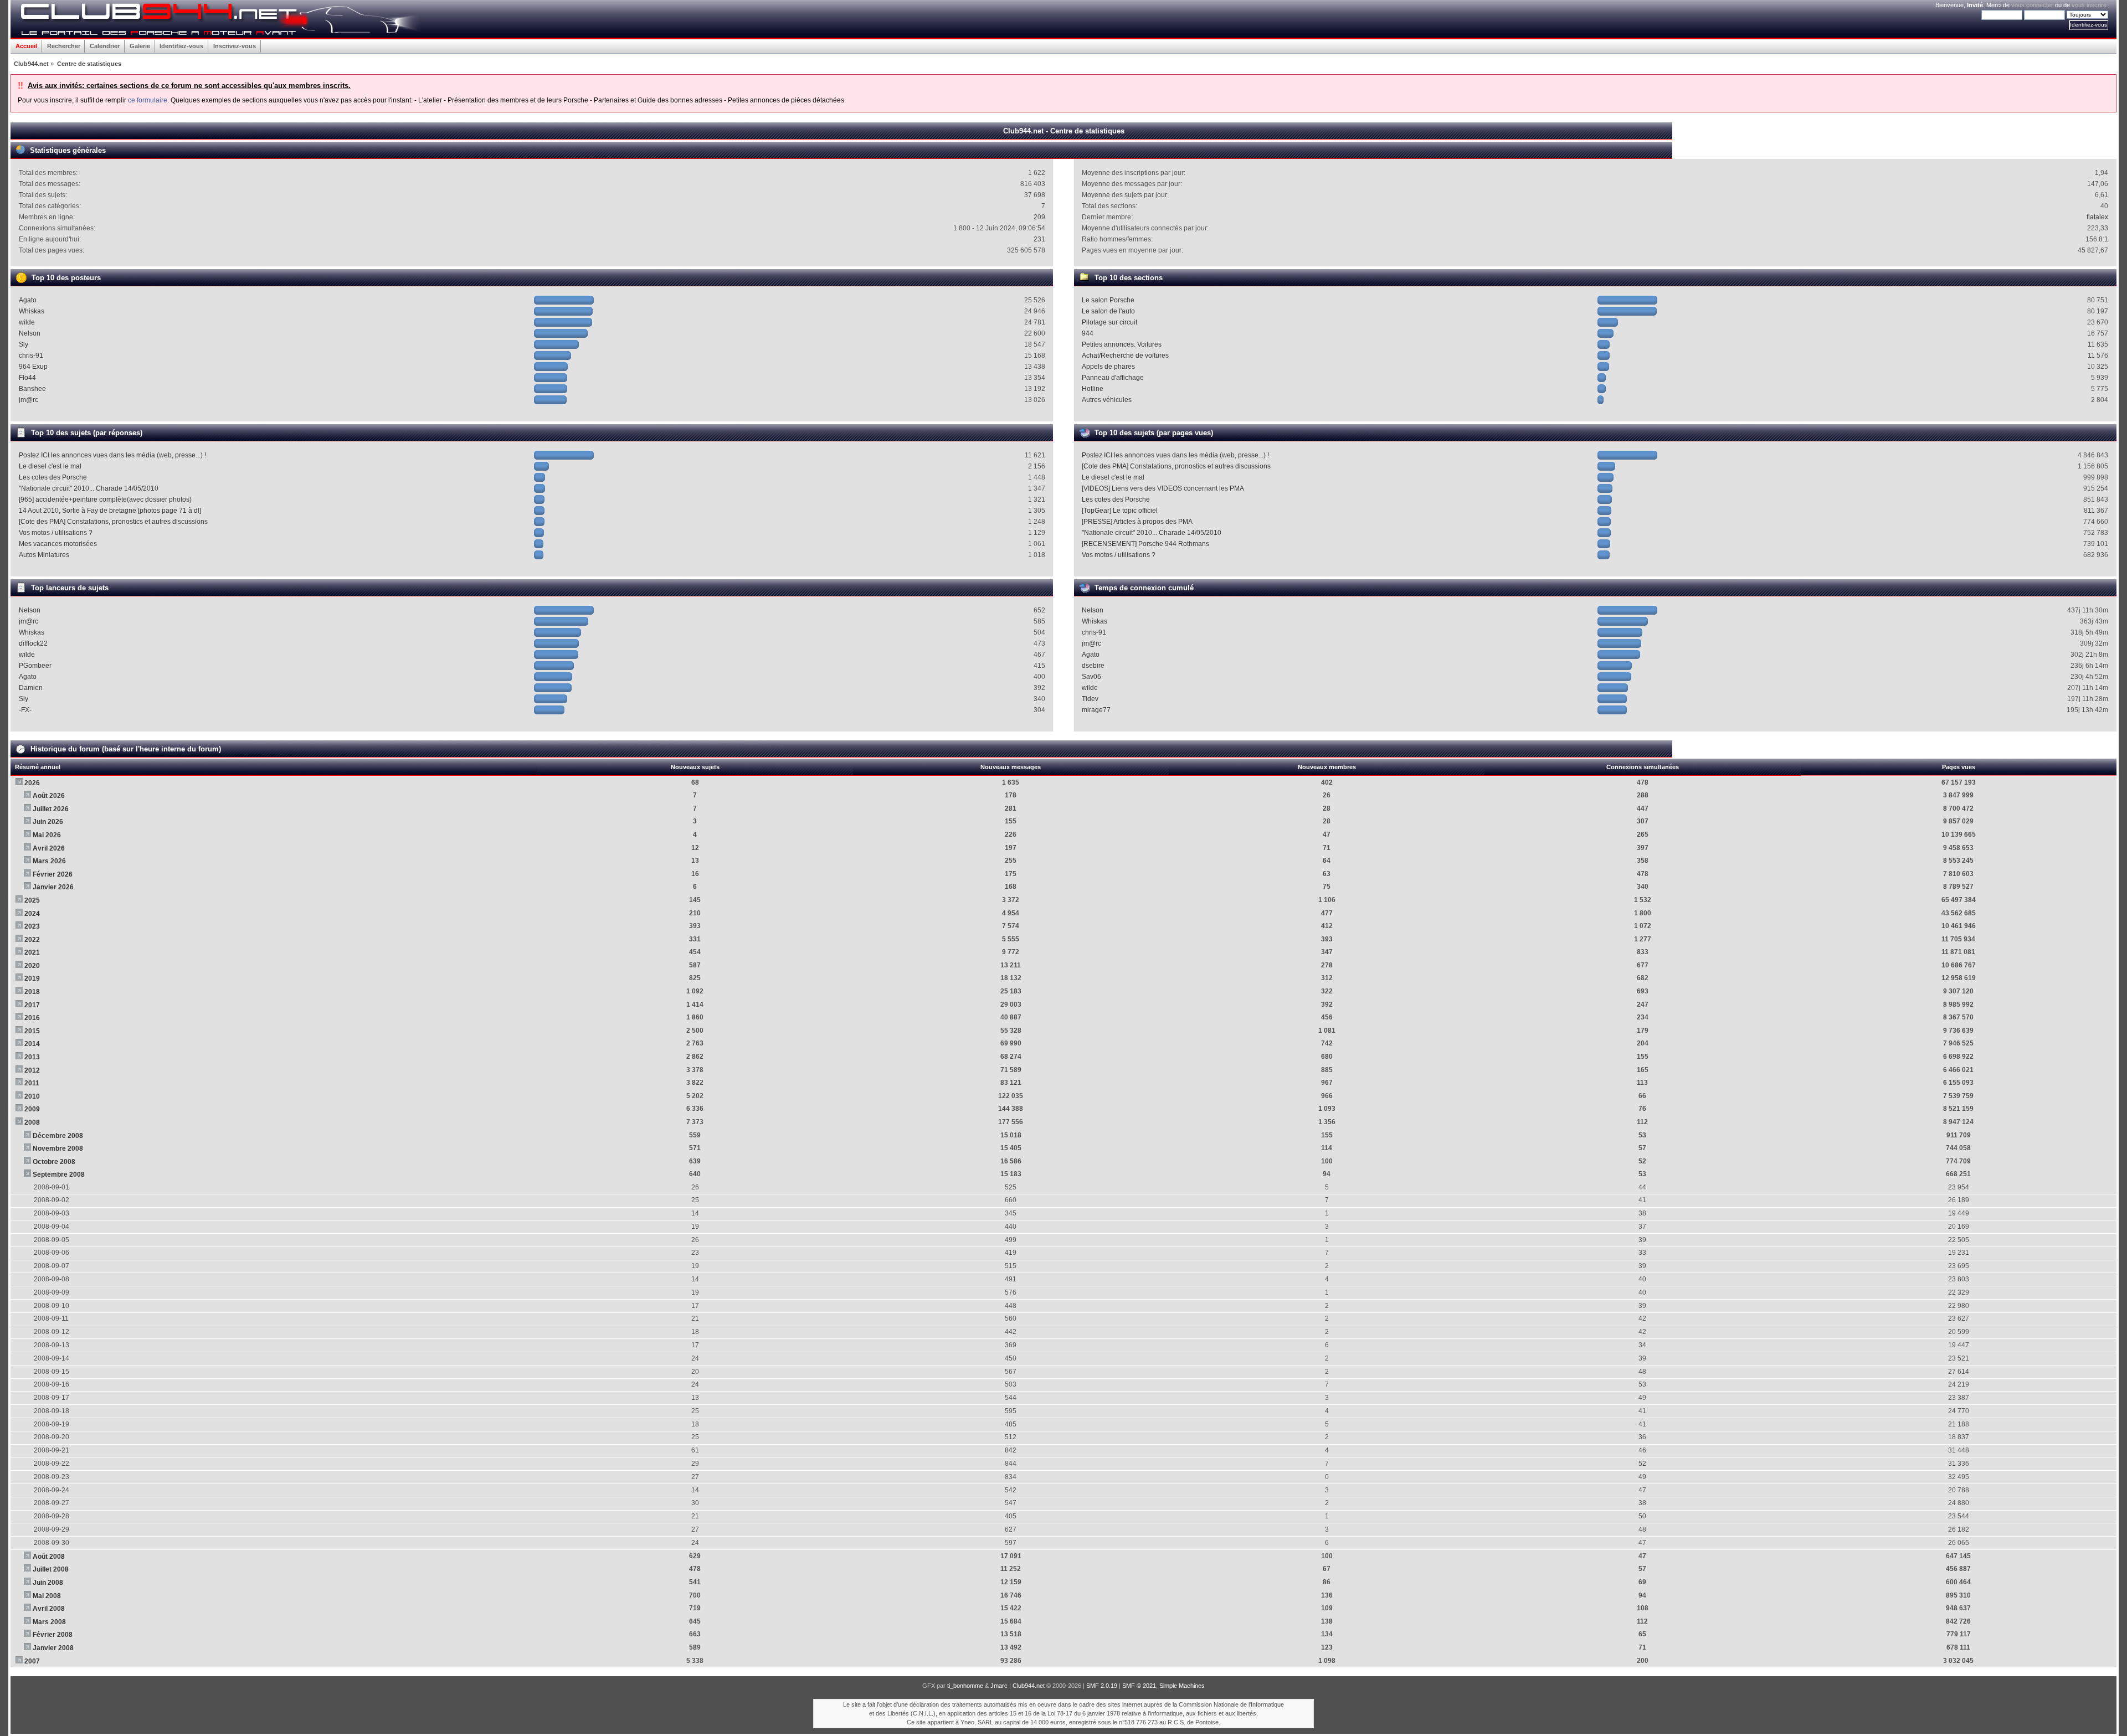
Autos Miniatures (44, 555)
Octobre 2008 (54, 1162)
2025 (32, 900)
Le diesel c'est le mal (50, 466)
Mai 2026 (47, 835)
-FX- (25, 710)
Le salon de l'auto (1108, 311)
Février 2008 (53, 1635)
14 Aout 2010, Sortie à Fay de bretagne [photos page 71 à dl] (110, 511)
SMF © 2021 (1139, 1686)
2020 (32, 966)
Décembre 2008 (58, 1136)
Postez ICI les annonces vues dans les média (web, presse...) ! (112, 455)
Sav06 (1091, 677)
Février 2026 (53, 874)
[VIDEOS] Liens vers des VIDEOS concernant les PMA (1163, 488)
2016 (32, 1018)
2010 (32, 1096)
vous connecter (2032, 5)
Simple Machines (1182, 1686)
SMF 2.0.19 (1102, 1686)
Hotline (1093, 389)
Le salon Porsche (1108, 300)
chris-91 (31, 356)
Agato (28, 300)
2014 (32, 1044)
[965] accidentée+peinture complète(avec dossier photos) (105, 499)
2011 (32, 1083)
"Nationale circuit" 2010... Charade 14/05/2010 (89, 488)
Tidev (1090, 699)
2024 (32, 914)
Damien (31, 688)
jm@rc (29, 400)
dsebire (1093, 666)
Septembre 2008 (59, 1174)
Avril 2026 (49, 848)
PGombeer (35, 666)
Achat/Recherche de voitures (1125, 356)
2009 (32, 1109)
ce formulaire (148, 100)
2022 (32, 940)
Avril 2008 (49, 1609)
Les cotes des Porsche (53, 477)
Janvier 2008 (53, 1648)
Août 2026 (49, 796)
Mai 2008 (47, 1596)
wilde (27, 322)
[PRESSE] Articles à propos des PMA (1137, 522)
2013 (32, 1057)
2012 (32, 1070)
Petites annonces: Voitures (1122, 344)
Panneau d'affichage (1113, 378)
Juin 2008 (48, 1583)
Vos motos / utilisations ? (56, 533)
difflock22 (33, 643)
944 (1088, 333)
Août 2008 (49, 1557)
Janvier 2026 (53, 887)
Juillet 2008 (51, 1569)
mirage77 (1096, 710)
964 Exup (33, 367)
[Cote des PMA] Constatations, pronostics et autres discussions (113, 522)
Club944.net (1029, 1686)
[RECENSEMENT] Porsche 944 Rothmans (1145, 544)
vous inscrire (2089, 5)
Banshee (32, 389)
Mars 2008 (49, 1622)
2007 (32, 1661)
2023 (32, 926)
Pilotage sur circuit (1109, 322)
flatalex (2097, 217)
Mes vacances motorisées (58, 544)
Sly (24, 344)
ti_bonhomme (965, 1686)
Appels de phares (1108, 367)
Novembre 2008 (58, 1148)
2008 (32, 1122)
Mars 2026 (49, 861)
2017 (32, 1005)
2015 (32, 1031)
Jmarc (999, 1686)
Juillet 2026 (51, 809)
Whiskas (32, 311)
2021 (32, 952)
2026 (32, 783)
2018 (32, 992)
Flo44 (27, 378)
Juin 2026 (48, 822)
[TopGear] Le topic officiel (1120, 511)
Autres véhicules (1107, 400)
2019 (32, 978)
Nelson (30, 333)
